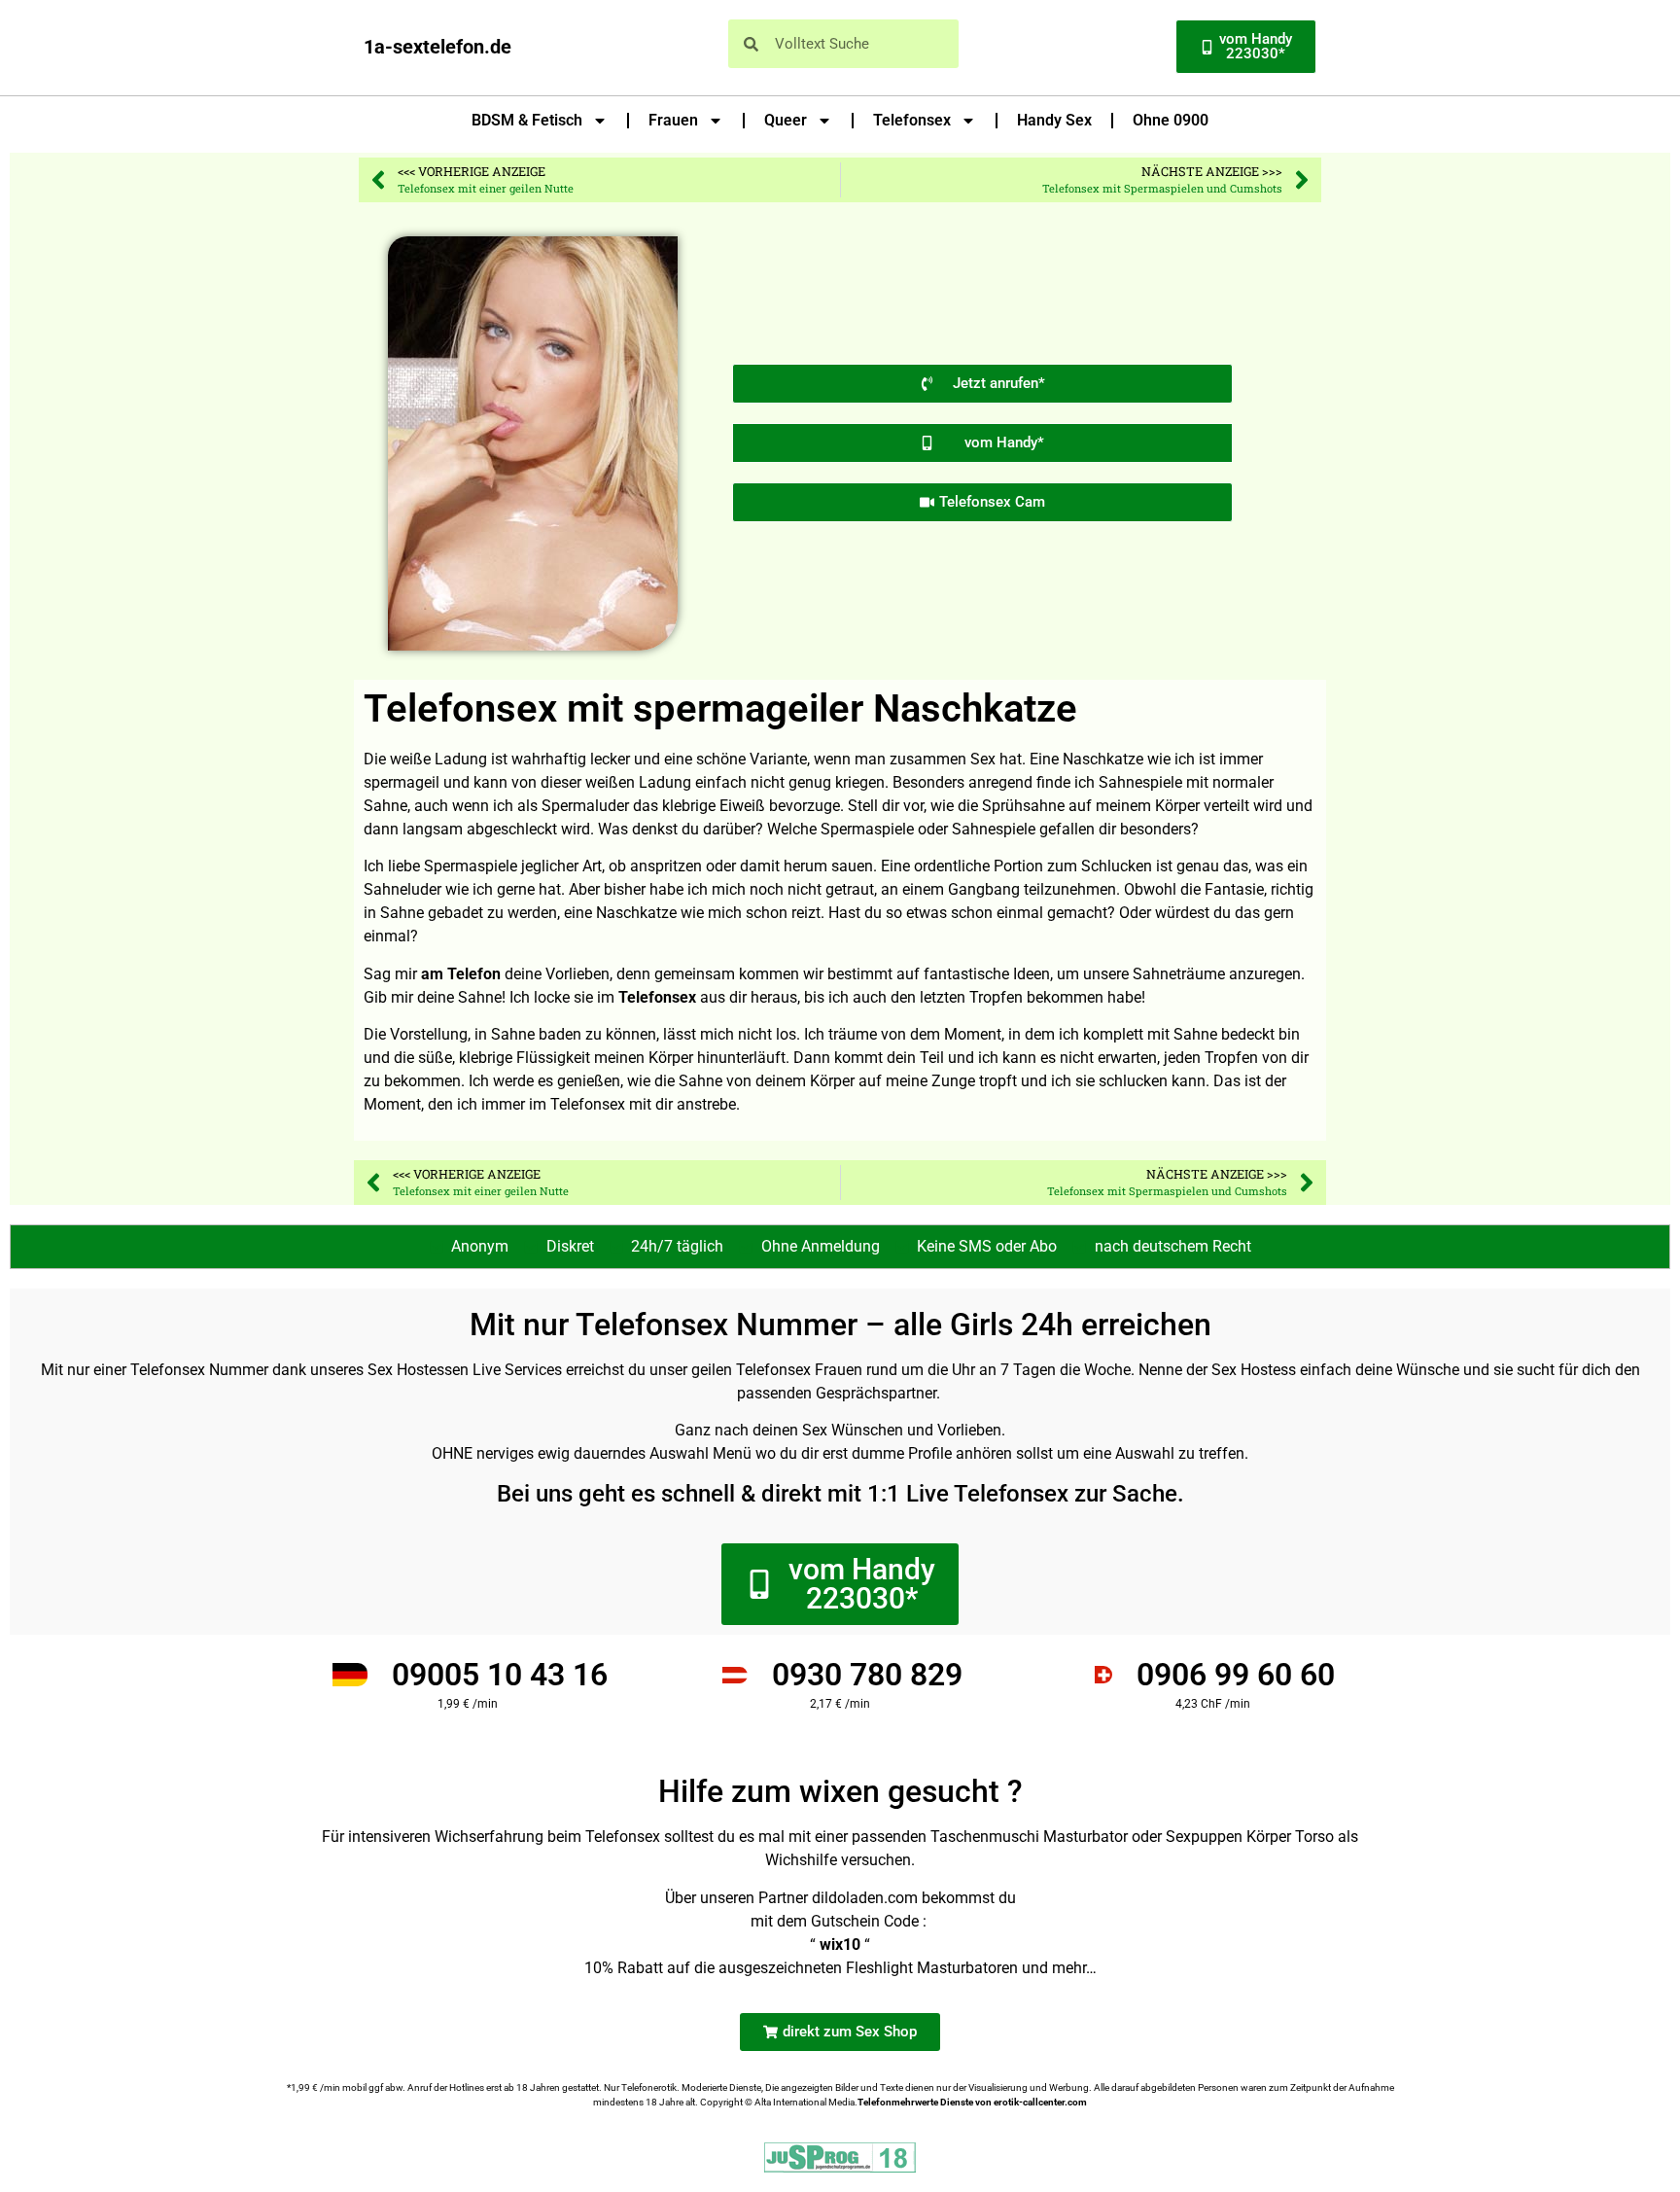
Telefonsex (912, 120)
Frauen (673, 120)
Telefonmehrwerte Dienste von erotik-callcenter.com (972, 2102)
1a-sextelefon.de (437, 47)
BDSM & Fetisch (527, 120)
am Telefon (461, 974)
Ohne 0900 (1171, 120)
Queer (786, 120)
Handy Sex (1054, 120)
